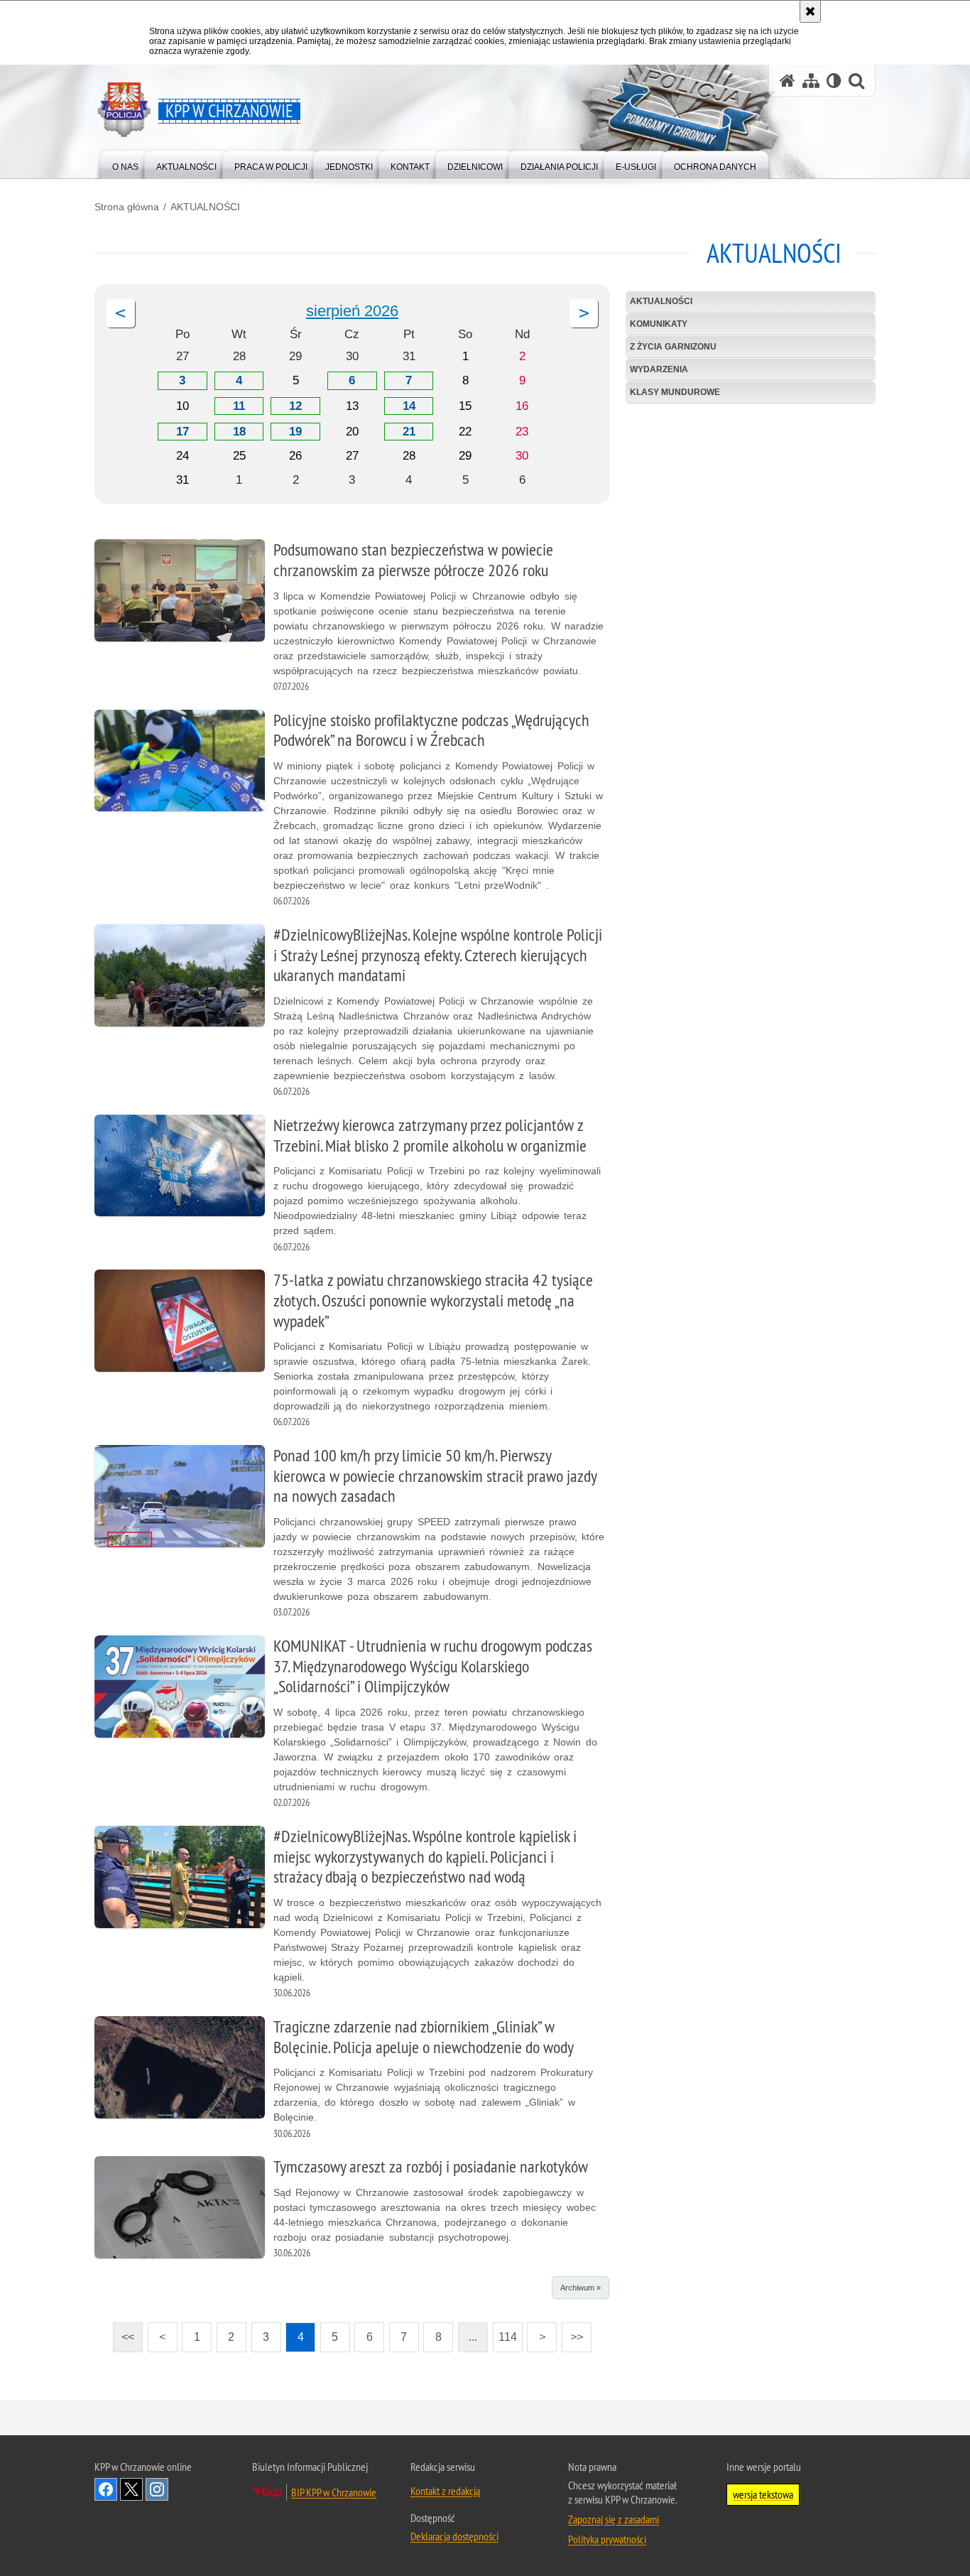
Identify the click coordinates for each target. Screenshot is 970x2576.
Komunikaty (659, 324)
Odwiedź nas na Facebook (106, 2489)
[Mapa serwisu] (811, 81)
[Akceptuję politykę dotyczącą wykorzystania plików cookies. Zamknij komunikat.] (810, 11)
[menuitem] (125, 164)
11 (239, 406)
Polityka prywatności (607, 2539)
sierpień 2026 (352, 311)
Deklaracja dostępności (454, 2536)
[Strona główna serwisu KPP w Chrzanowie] (788, 81)
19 (295, 432)
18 (239, 432)
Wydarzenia (659, 369)
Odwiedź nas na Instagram (157, 2489)
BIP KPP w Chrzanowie (334, 2492)
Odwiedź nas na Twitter (131, 2489)
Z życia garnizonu (673, 347)
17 (182, 432)
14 (409, 406)
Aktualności (661, 301)
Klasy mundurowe (675, 392)
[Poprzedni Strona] (121, 313)
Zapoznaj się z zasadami (614, 2519)
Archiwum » (581, 2288)
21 (409, 432)
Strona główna (127, 207)
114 (505, 2333)
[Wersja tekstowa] (834, 81)
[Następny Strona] (584, 313)
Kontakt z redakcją (445, 2491)
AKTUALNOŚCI (205, 207)
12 (295, 406)
